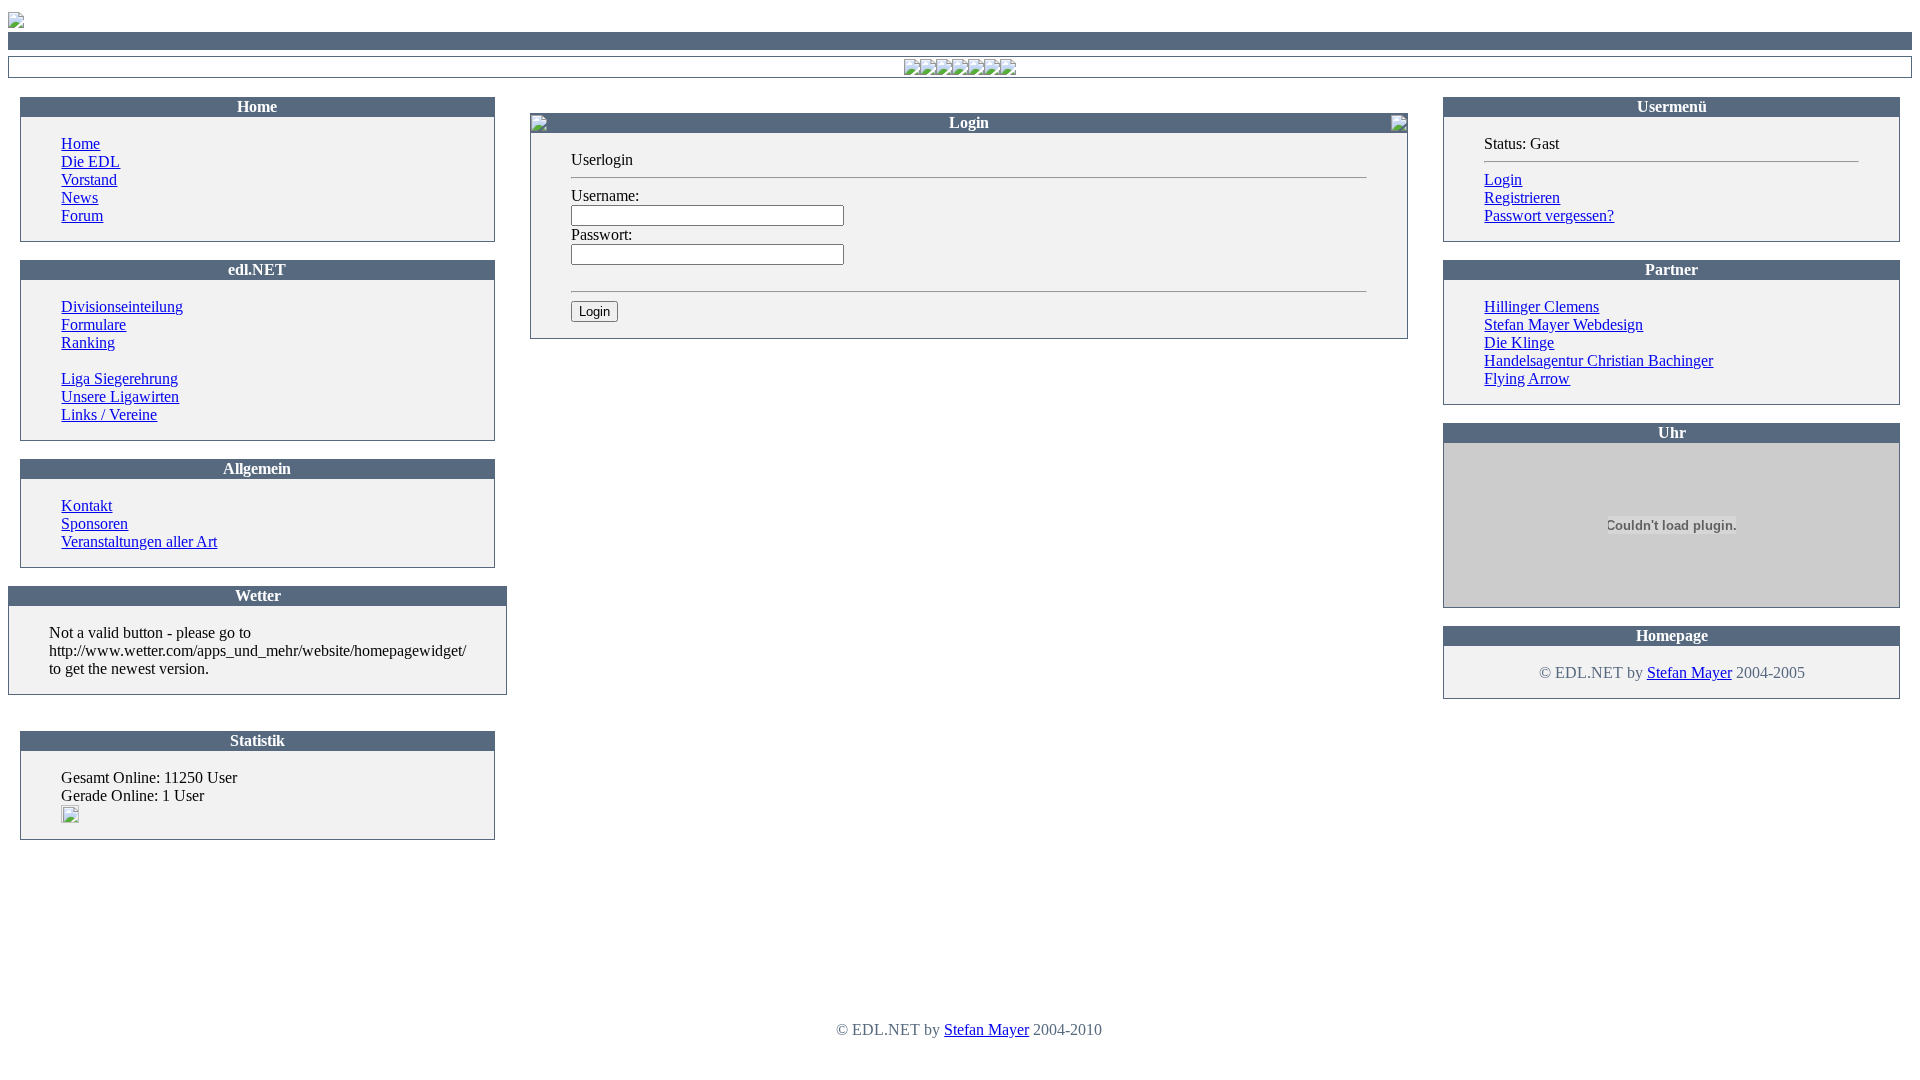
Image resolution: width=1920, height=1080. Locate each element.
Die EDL (90, 161)
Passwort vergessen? (1549, 215)
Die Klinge (1519, 342)
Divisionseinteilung (122, 306)
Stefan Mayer (1689, 672)
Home (80, 143)
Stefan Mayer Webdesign (1563, 324)
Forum (82, 215)
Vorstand (89, 179)
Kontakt (86, 505)
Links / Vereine (109, 414)
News (79, 197)
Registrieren (1522, 197)
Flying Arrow (1527, 378)
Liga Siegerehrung (119, 378)
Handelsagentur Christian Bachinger (1598, 360)
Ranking (88, 342)
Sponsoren (94, 523)
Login (1503, 179)
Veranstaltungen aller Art (139, 541)
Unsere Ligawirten (120, 396)
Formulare (93, 324)
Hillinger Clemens (1541, 306)
